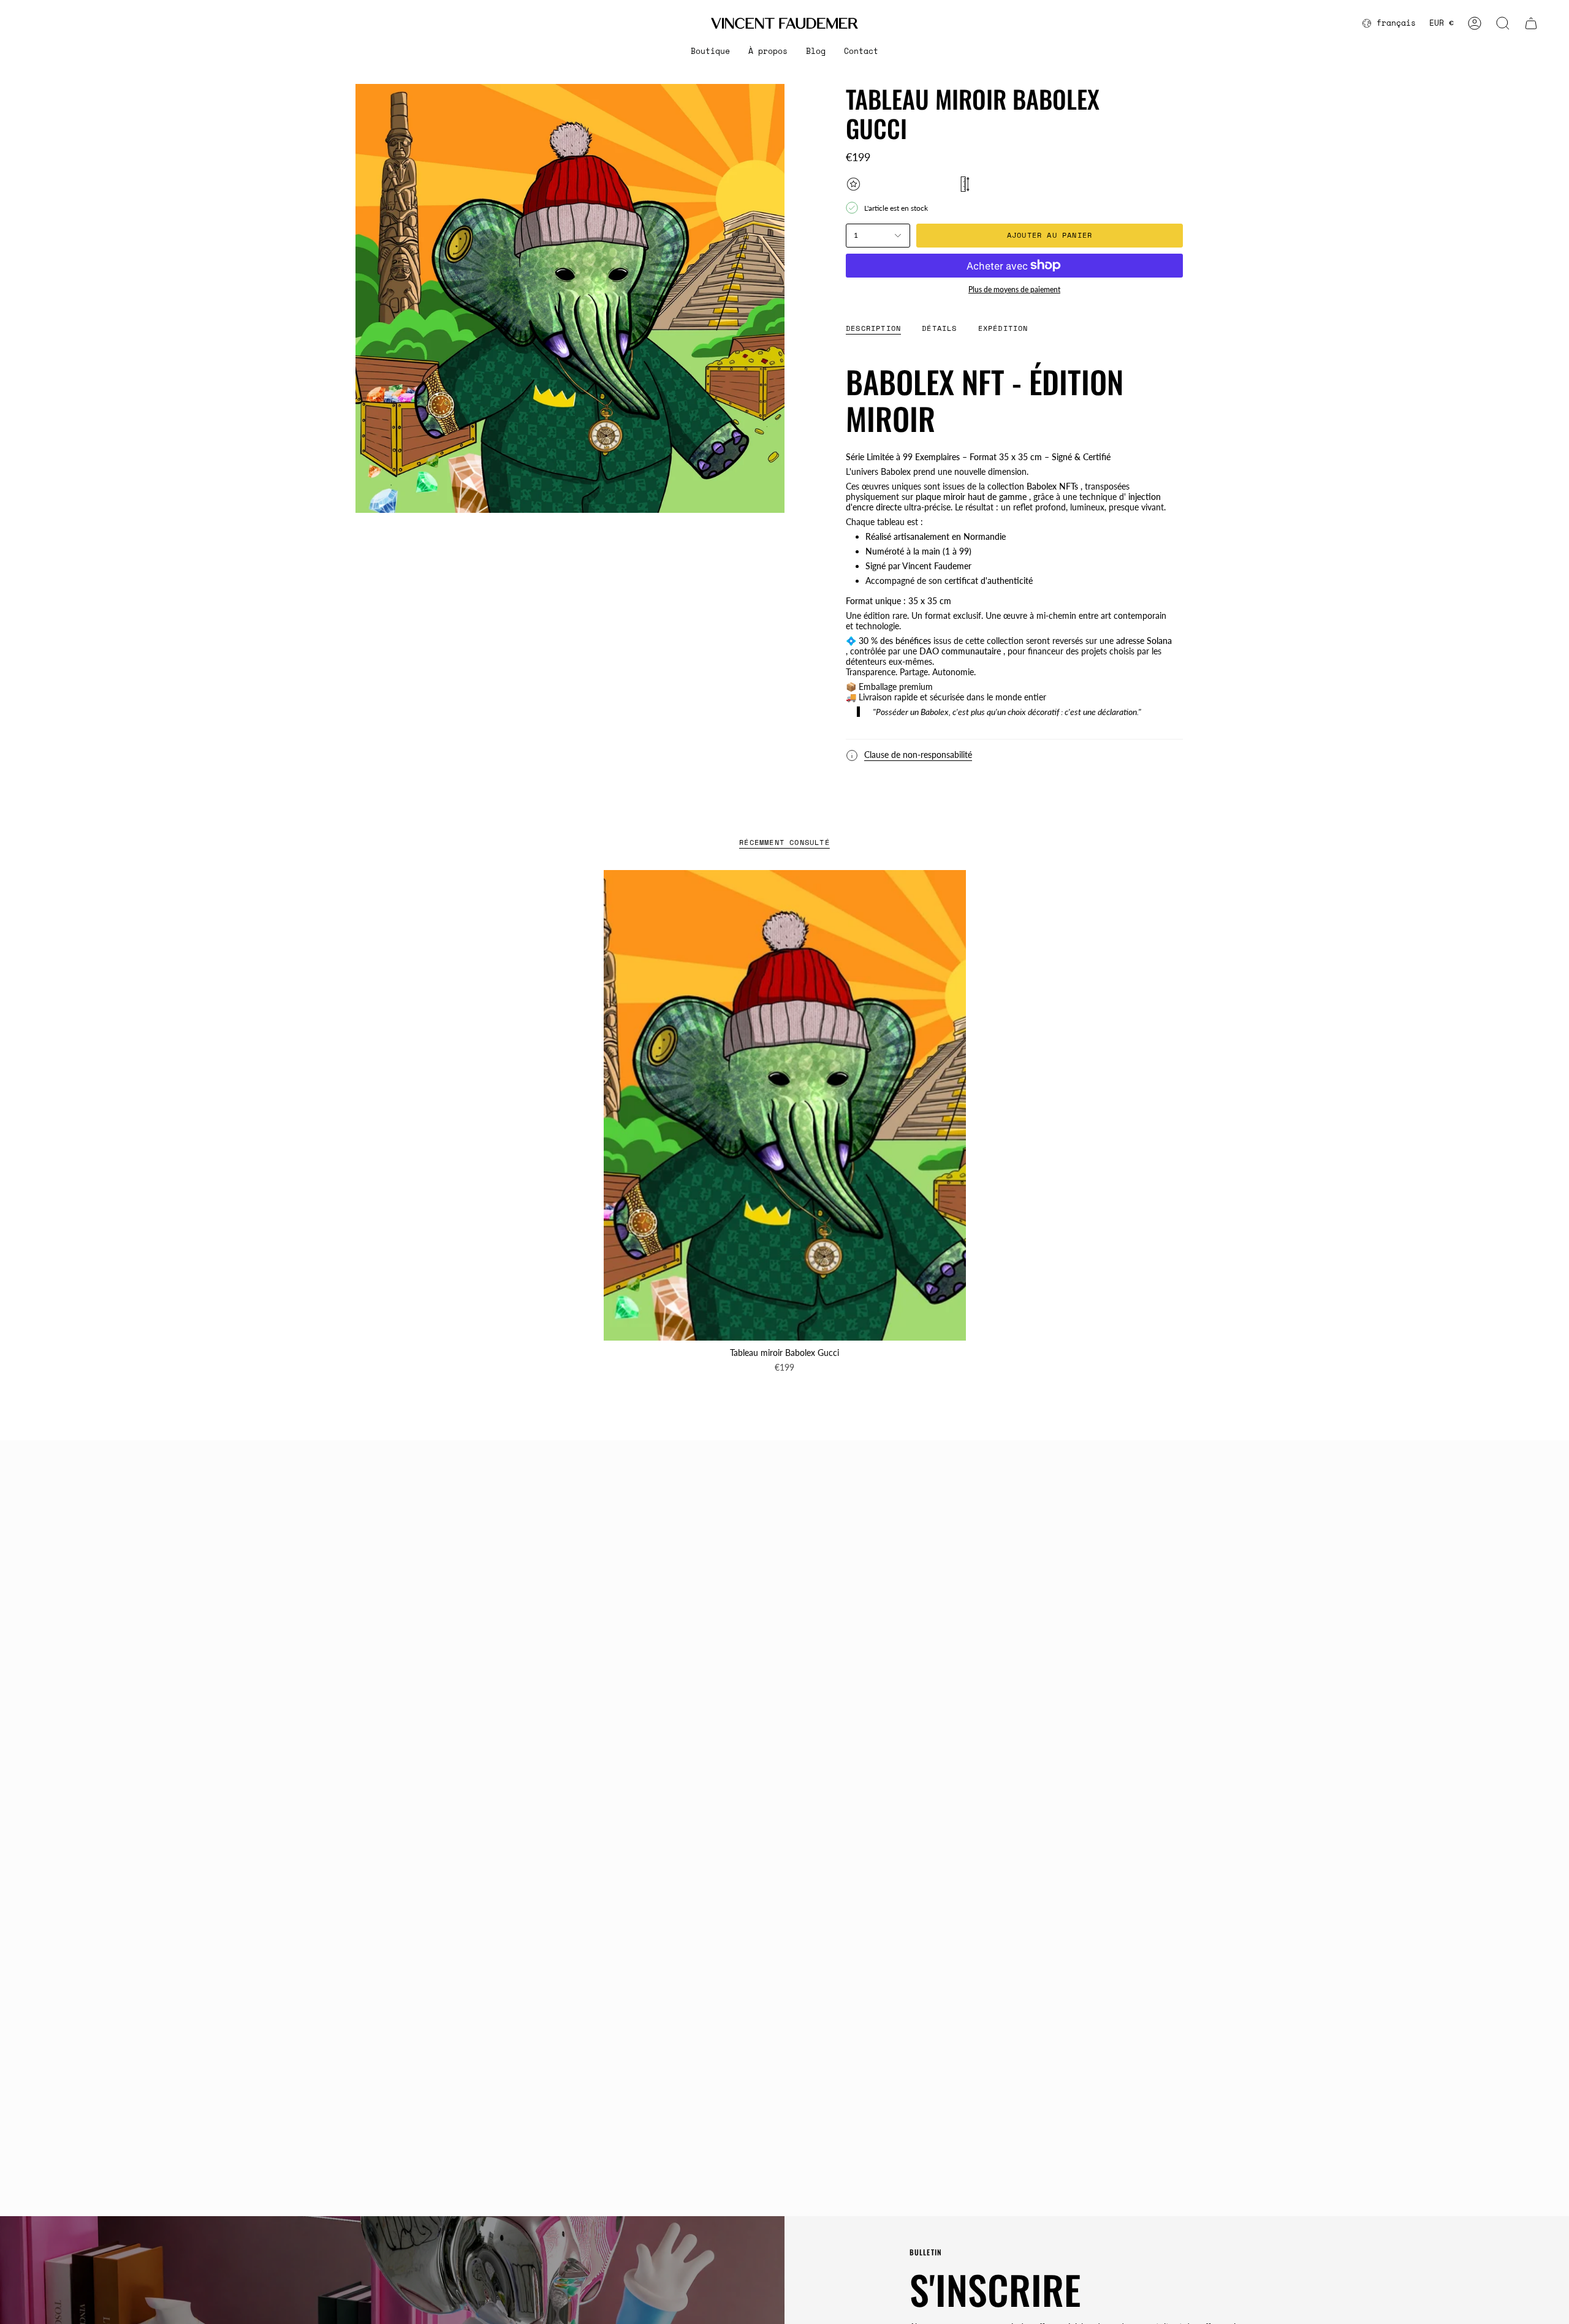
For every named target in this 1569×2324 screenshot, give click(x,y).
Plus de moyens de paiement (1014, 290)
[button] (710, 51)
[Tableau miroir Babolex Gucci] (785, 1105)
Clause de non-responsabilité (918, 755)
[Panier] (1531, 23)
